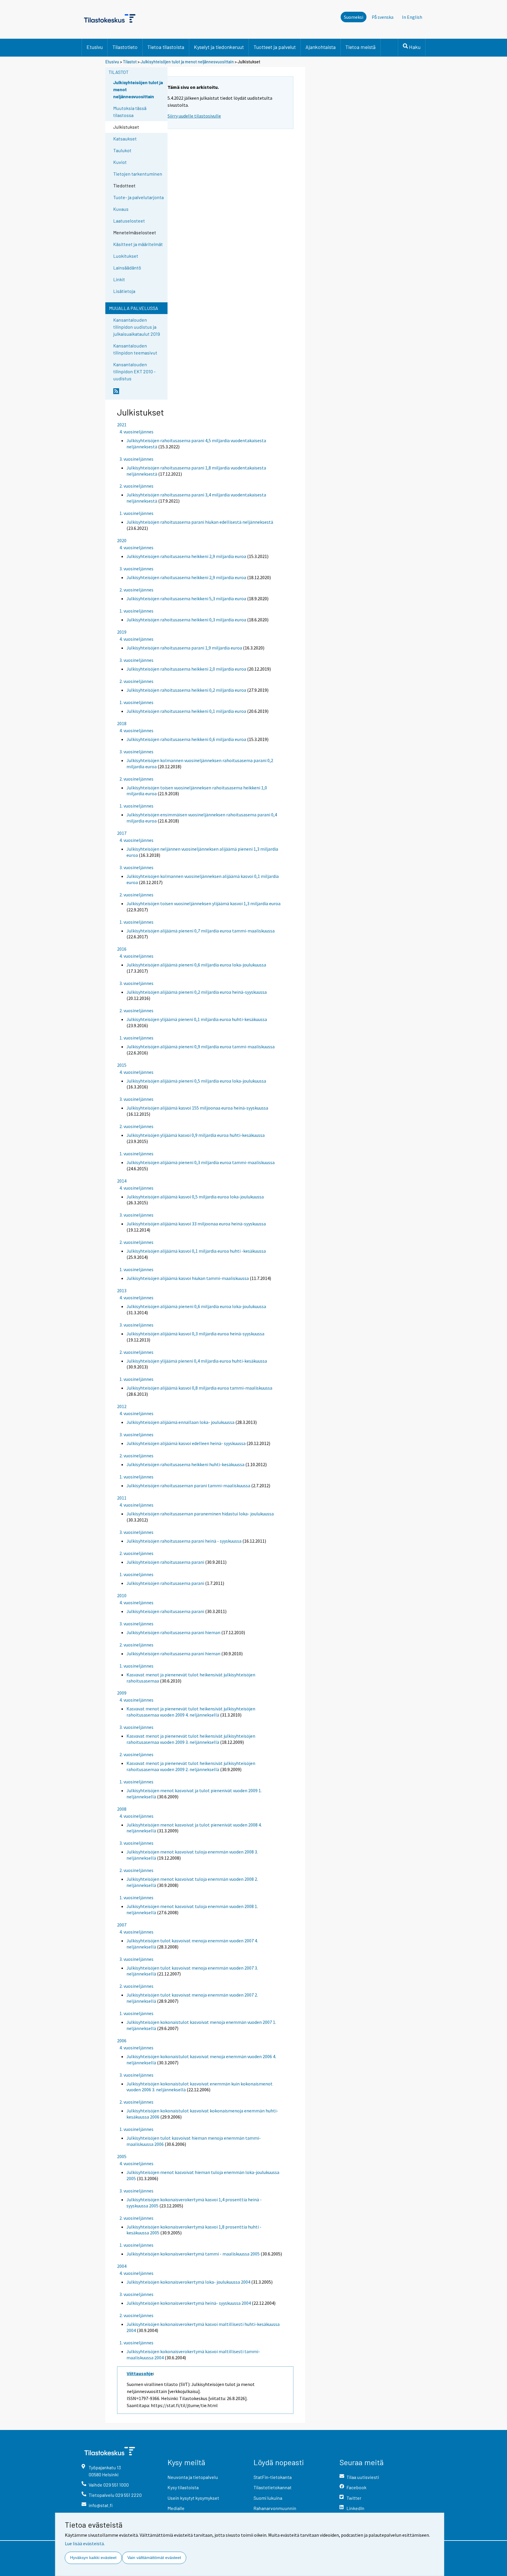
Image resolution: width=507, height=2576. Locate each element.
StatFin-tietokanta (273, 2477)
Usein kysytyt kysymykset (193, 2498)
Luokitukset (126, 256)
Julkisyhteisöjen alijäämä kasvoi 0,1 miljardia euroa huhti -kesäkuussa (196, 1251)
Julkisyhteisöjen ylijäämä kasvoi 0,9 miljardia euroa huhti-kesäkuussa (196, 1135)
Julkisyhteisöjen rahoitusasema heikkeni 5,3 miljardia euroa (186, 598)
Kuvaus (121, 209)
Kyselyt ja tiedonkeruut (219, 47)
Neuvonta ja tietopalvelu (193, 2477)
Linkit (119, 279)
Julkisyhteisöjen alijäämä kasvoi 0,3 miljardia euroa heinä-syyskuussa (195, 1334)
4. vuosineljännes (136, 432)
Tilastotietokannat (273, 2487)
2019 (122, 632)
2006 (122, 2041)
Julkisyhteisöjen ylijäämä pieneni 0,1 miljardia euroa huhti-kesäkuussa (197, 1019)
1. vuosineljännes (136, 513)
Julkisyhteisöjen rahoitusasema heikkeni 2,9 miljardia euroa (186, 556)
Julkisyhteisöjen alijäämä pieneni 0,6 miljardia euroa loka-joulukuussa (196, 965)
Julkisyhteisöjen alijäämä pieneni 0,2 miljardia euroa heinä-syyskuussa (197, 992)
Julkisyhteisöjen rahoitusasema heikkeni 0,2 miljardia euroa (186, 690)
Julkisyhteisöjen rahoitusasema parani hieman (173, 1632)
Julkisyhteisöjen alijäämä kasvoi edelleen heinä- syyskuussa (186, 1443)
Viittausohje (140, 2373)
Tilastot (130, 62)
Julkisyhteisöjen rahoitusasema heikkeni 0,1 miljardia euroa (186, 711)
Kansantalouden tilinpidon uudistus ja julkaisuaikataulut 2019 (137, 327)
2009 (122, 1693)
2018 (122, 723)
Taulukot (122, 150)
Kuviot (120, 162)
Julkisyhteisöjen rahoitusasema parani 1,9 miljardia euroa (184, 648)
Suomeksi (354, 17)
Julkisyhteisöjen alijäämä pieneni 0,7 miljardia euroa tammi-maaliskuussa (201, 931)
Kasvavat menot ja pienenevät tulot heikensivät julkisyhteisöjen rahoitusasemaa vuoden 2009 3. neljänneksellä (191, 1739)
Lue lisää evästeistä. (85, 2543)
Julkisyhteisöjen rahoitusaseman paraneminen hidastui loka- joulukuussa (200, 1514)
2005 (122, 2156)
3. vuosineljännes (136, 459)
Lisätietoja (124, 291)
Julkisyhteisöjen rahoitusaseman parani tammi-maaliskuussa (188, 1485)
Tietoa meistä (360, 47)
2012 (122, 1406)
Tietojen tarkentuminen (138, 174)
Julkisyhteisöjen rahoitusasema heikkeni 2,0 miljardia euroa (186, 669)
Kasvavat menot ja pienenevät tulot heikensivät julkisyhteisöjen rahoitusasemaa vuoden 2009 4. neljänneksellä (191, 1712)
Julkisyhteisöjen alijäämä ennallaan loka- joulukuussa (180, 1422)
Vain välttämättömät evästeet (154, 2558)
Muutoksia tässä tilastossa (130, 112)
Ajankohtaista (321, 47)
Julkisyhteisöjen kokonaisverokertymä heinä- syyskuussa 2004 (189, 2303)
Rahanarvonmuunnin (275, 2508)
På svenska (383, 17)
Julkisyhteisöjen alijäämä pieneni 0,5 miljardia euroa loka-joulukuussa (196, 1081)
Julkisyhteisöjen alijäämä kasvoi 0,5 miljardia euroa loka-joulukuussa (195, 1197)
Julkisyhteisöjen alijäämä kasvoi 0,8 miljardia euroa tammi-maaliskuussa (199, 1388)
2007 (122, 1925)
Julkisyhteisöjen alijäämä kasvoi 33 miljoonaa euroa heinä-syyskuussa (196, 1224)
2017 (122, 833)
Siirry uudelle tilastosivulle (194, 116)
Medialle (176, 2508)
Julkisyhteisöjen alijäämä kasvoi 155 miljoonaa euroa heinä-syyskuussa (197, 1108)
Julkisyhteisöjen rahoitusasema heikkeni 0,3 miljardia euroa (186, 620)
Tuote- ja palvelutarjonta (138, 197)
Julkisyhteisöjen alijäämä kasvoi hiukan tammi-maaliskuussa (188, 1278)
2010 (122, 1595)
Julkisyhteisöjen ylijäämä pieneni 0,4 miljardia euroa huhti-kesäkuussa (197, 1361)
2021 (122, 425)
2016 (122, 949)
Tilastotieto (125, 47)
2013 (122, 1290)
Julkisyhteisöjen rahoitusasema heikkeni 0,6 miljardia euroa (186, 739)
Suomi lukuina (268, 2498)
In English (412, 17)
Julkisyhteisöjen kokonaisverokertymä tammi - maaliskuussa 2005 (193, 2254)
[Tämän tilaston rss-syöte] (139, 394)
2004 (122, 2266)
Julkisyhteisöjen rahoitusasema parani (165, 1562)
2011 (122, 1498)
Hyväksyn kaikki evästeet (93, 2558)
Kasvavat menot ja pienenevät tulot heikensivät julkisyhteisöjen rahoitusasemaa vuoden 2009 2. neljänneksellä (191, 1766)
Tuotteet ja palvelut (275, 47)
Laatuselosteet (129, 221)
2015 (122, 1065)
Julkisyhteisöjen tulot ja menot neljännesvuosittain (188, 62)
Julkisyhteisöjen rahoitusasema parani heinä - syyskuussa (184, 1541)
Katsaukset (125, 139)
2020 (122, 540)
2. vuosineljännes (136, 486)
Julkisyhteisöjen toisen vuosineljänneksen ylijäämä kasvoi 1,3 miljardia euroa (203, 903)
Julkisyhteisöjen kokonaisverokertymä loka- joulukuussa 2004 (188, 2282)
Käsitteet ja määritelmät (138, 244)
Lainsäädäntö (127, 268)
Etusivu (95, 47)
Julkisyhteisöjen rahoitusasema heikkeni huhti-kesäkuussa (185, 1464)
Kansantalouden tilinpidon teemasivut (135, 349)
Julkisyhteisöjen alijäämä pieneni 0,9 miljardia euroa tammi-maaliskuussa (201, 1047)
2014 (122, 1181)
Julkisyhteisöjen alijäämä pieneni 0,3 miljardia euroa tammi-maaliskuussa (201, 1162)
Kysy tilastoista (183, 2487)
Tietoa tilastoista (166, 47)
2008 (122, 1809)
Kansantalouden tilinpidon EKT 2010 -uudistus (134, 371)
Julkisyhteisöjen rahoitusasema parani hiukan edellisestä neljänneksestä (200, 522)
